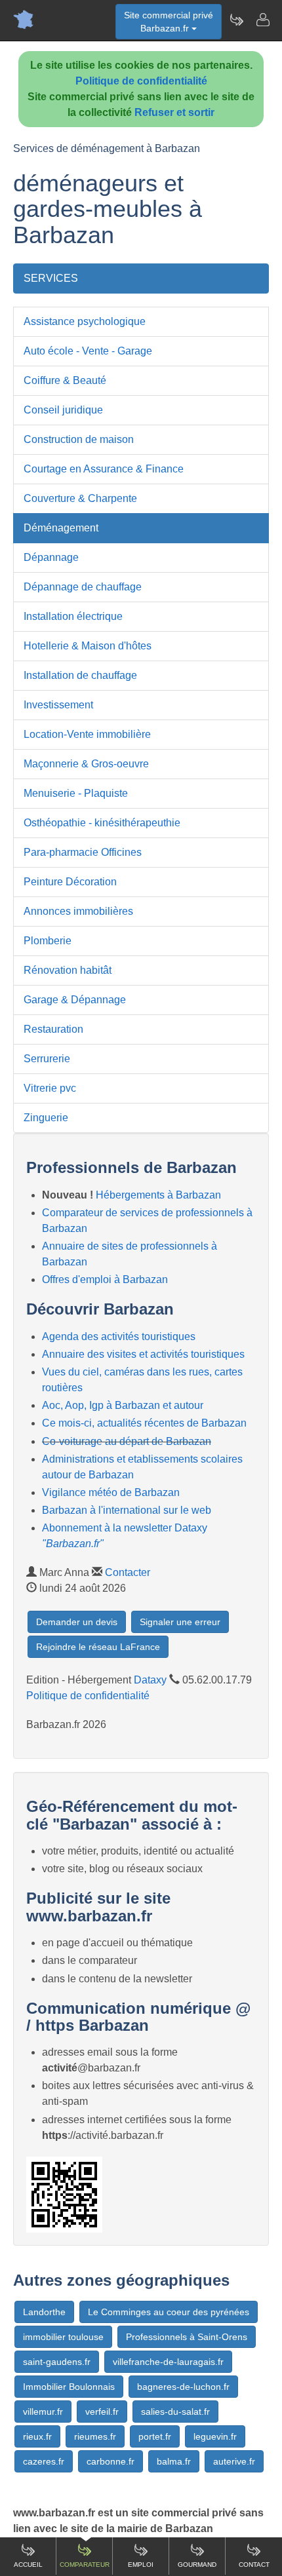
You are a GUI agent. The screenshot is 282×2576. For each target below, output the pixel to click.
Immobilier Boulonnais (69, 2387)
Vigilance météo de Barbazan (111, 1492)
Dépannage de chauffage (83, 587)
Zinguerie (46, 1118)
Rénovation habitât (68, 970)
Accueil (28, 2565)
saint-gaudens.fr (57, 2362)
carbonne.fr (111, 2461)
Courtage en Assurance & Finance (104, 469)
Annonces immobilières (78, 911)
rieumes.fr (95, 2436)
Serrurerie (47, 1059)
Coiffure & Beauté (65, 380)
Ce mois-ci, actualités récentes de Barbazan (144, 1423)
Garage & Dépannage (75, 1000)
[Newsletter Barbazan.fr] (236, 20)
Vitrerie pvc (50, 1088)
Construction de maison (79, 439)
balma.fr (174, 2461)
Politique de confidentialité (141, 81)
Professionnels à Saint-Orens (187, 2337)
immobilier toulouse (63, 2337)
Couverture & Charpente (80, 498)
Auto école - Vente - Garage (88, 351)
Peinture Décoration (70, 882)
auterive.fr (234, 2461)
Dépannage (51, 557)
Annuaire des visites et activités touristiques (143, 1354)
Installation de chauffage (80, 675)
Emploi (141, 2565)
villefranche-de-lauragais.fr (168, 2362)
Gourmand (197, 2565)
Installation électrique (73, 616)
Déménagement (61, 528)
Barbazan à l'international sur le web (127, 1510)
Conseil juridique (63, 410)
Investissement (58, 705)
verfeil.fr (102, 2412)
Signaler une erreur (180, 1622)
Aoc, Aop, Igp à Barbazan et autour (123, 1405)
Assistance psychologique (85, 321)
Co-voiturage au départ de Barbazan (127, 1441)
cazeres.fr (44, 2461)
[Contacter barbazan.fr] (262, 20)
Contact (254, 2565)
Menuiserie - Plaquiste (76, 793)
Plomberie (48, 941)
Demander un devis (77, 1622)
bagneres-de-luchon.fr (183, 2387)
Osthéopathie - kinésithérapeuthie (102, 823)
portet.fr (155, 2436)
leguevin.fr (215, 2436)
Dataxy (150, 1680)
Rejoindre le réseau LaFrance (98, 1647)
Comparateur (85, 2565)
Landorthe (44, 2312)
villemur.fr (43, 2412)
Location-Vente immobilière (87, 734)
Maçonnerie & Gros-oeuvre (86, 764)
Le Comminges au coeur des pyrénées (169, 2312)
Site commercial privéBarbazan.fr (169, 22)
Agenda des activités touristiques (119, 1336)
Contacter (128, 1572)
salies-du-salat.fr (175, 2412)
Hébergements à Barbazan (158, 1195)
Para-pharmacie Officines (83, 852)
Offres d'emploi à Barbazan (105, 1279)
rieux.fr (37, 2436)
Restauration (53, 1029)
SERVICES (51, 278)
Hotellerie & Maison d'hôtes (88, 646)
